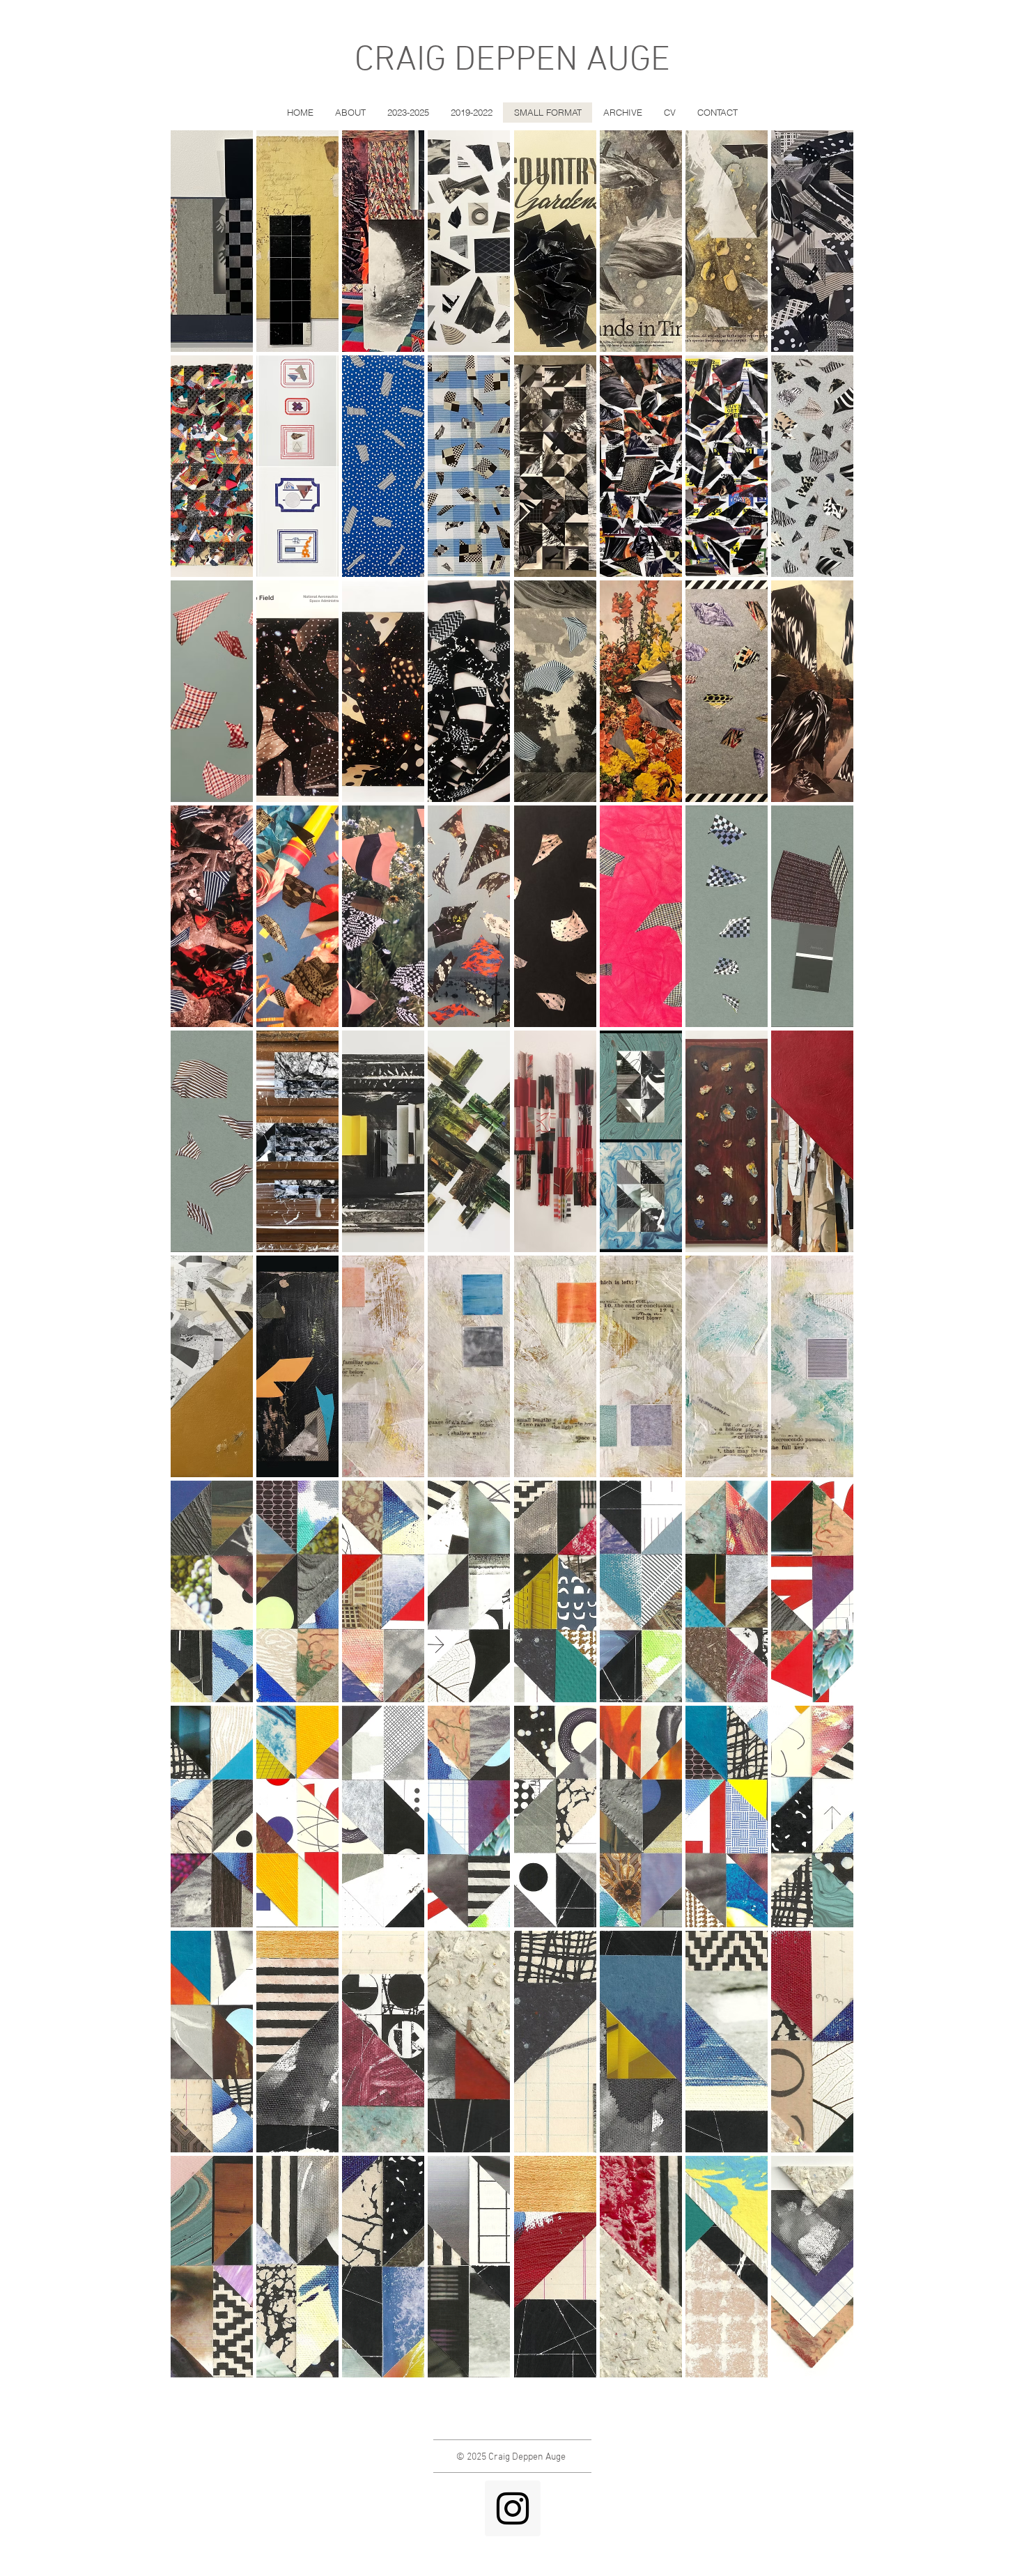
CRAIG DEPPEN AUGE (512, 61)
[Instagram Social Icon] (513, 2508)
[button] (212, 241)
